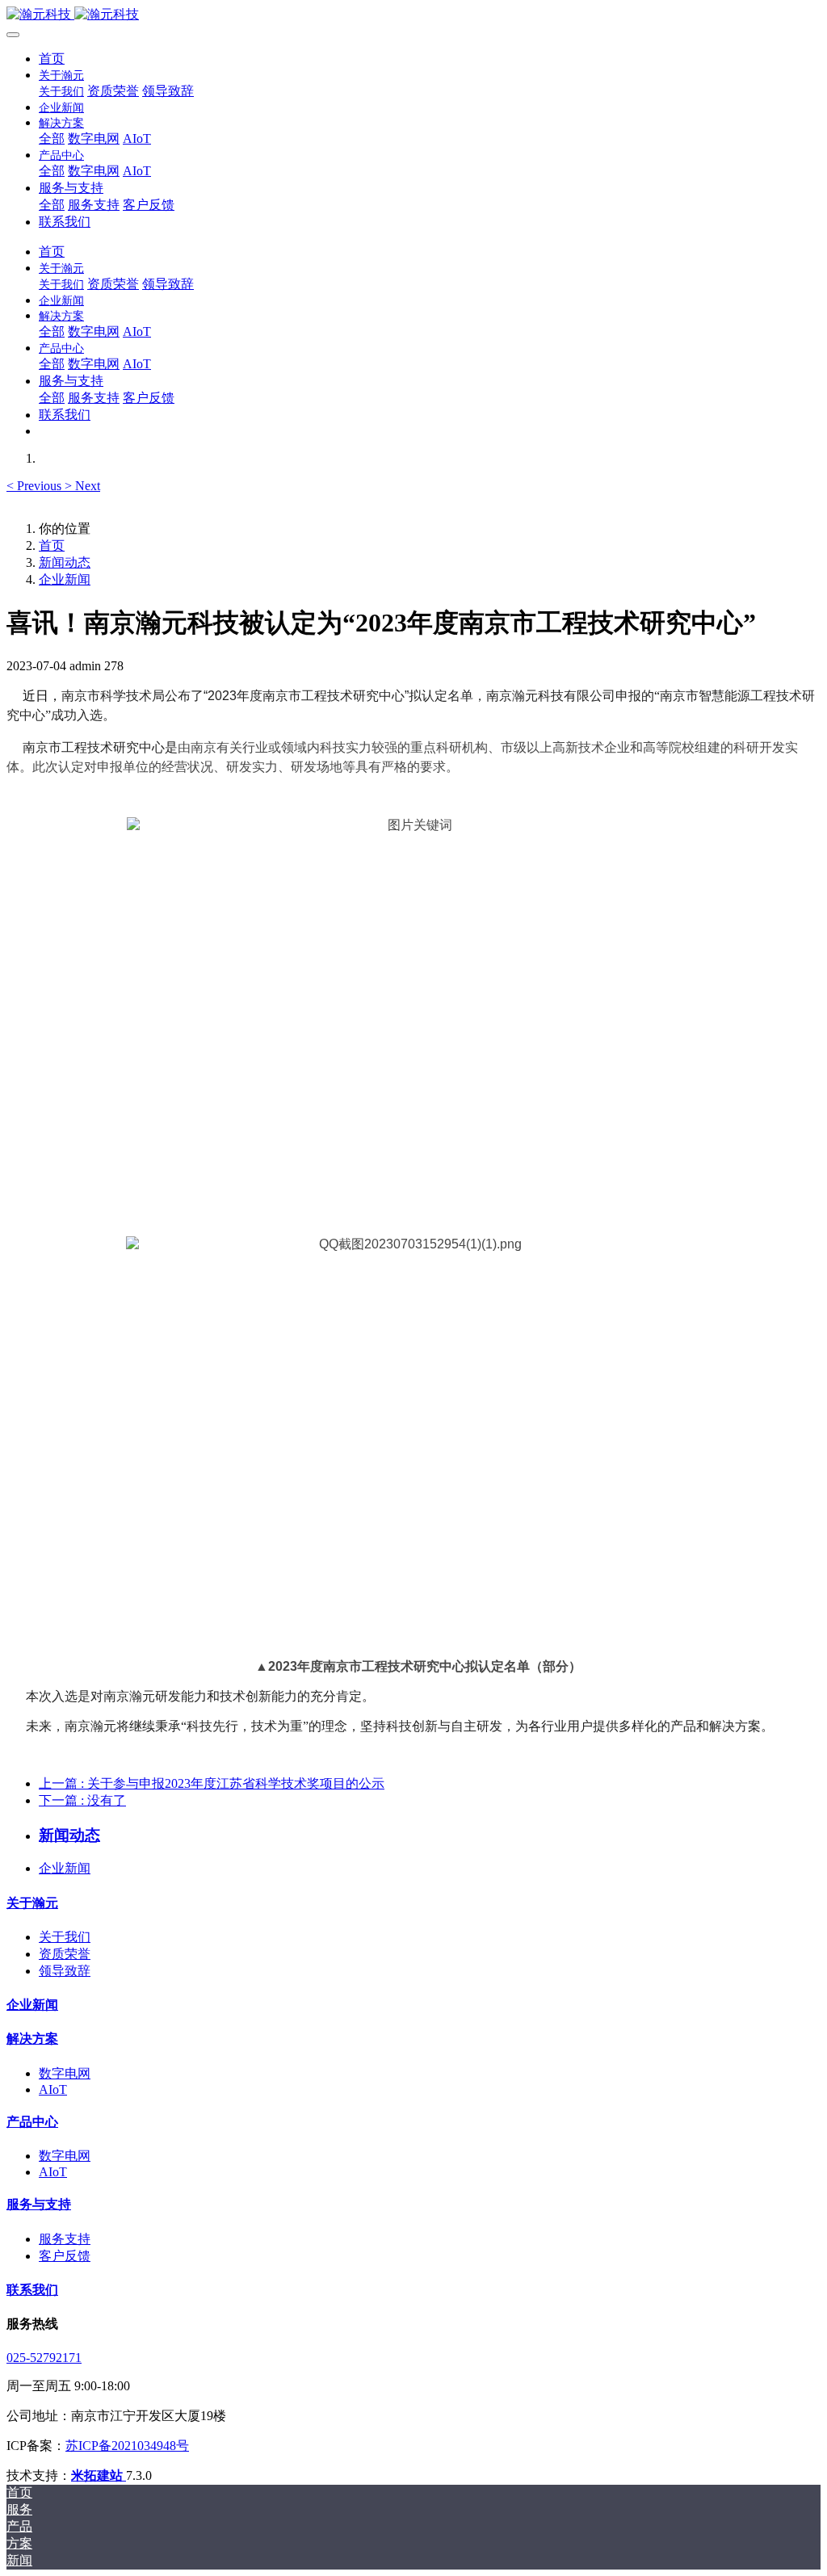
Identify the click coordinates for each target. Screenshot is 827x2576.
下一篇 (82, 1800)
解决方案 (32, 2039)
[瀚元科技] (413, 15)
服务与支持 (39, 2204)
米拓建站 (99, 2475)
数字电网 (65, 2073)
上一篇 (212, 1783)
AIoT (53, 2089)
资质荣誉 (65, 1954)
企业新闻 (65, 579)
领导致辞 (65, 1971)
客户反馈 (65, 2256)
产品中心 (32, 2122)
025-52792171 (44, 2358)
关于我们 (65, 1937)
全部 (52, 138)
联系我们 (32, 2290)
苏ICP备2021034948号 (127, 2446)
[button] (36, 486)
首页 (52, 59)
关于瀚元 (32, 1903)
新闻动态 (65, 562)
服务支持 (65, 2239)
